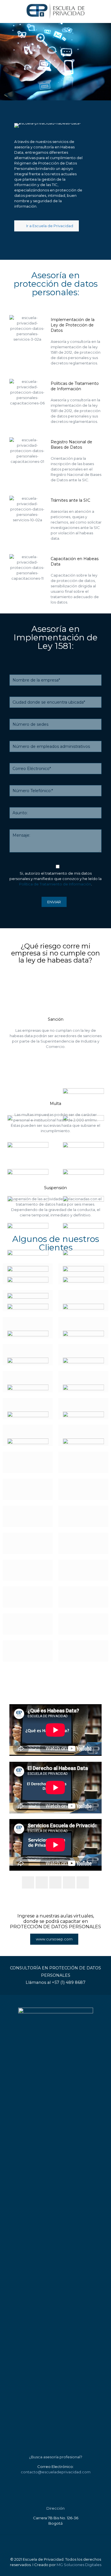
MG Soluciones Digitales (79, 2565)
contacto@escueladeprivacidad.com (56, 2472)
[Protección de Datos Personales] (55, 11)
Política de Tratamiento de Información (55, 884)
